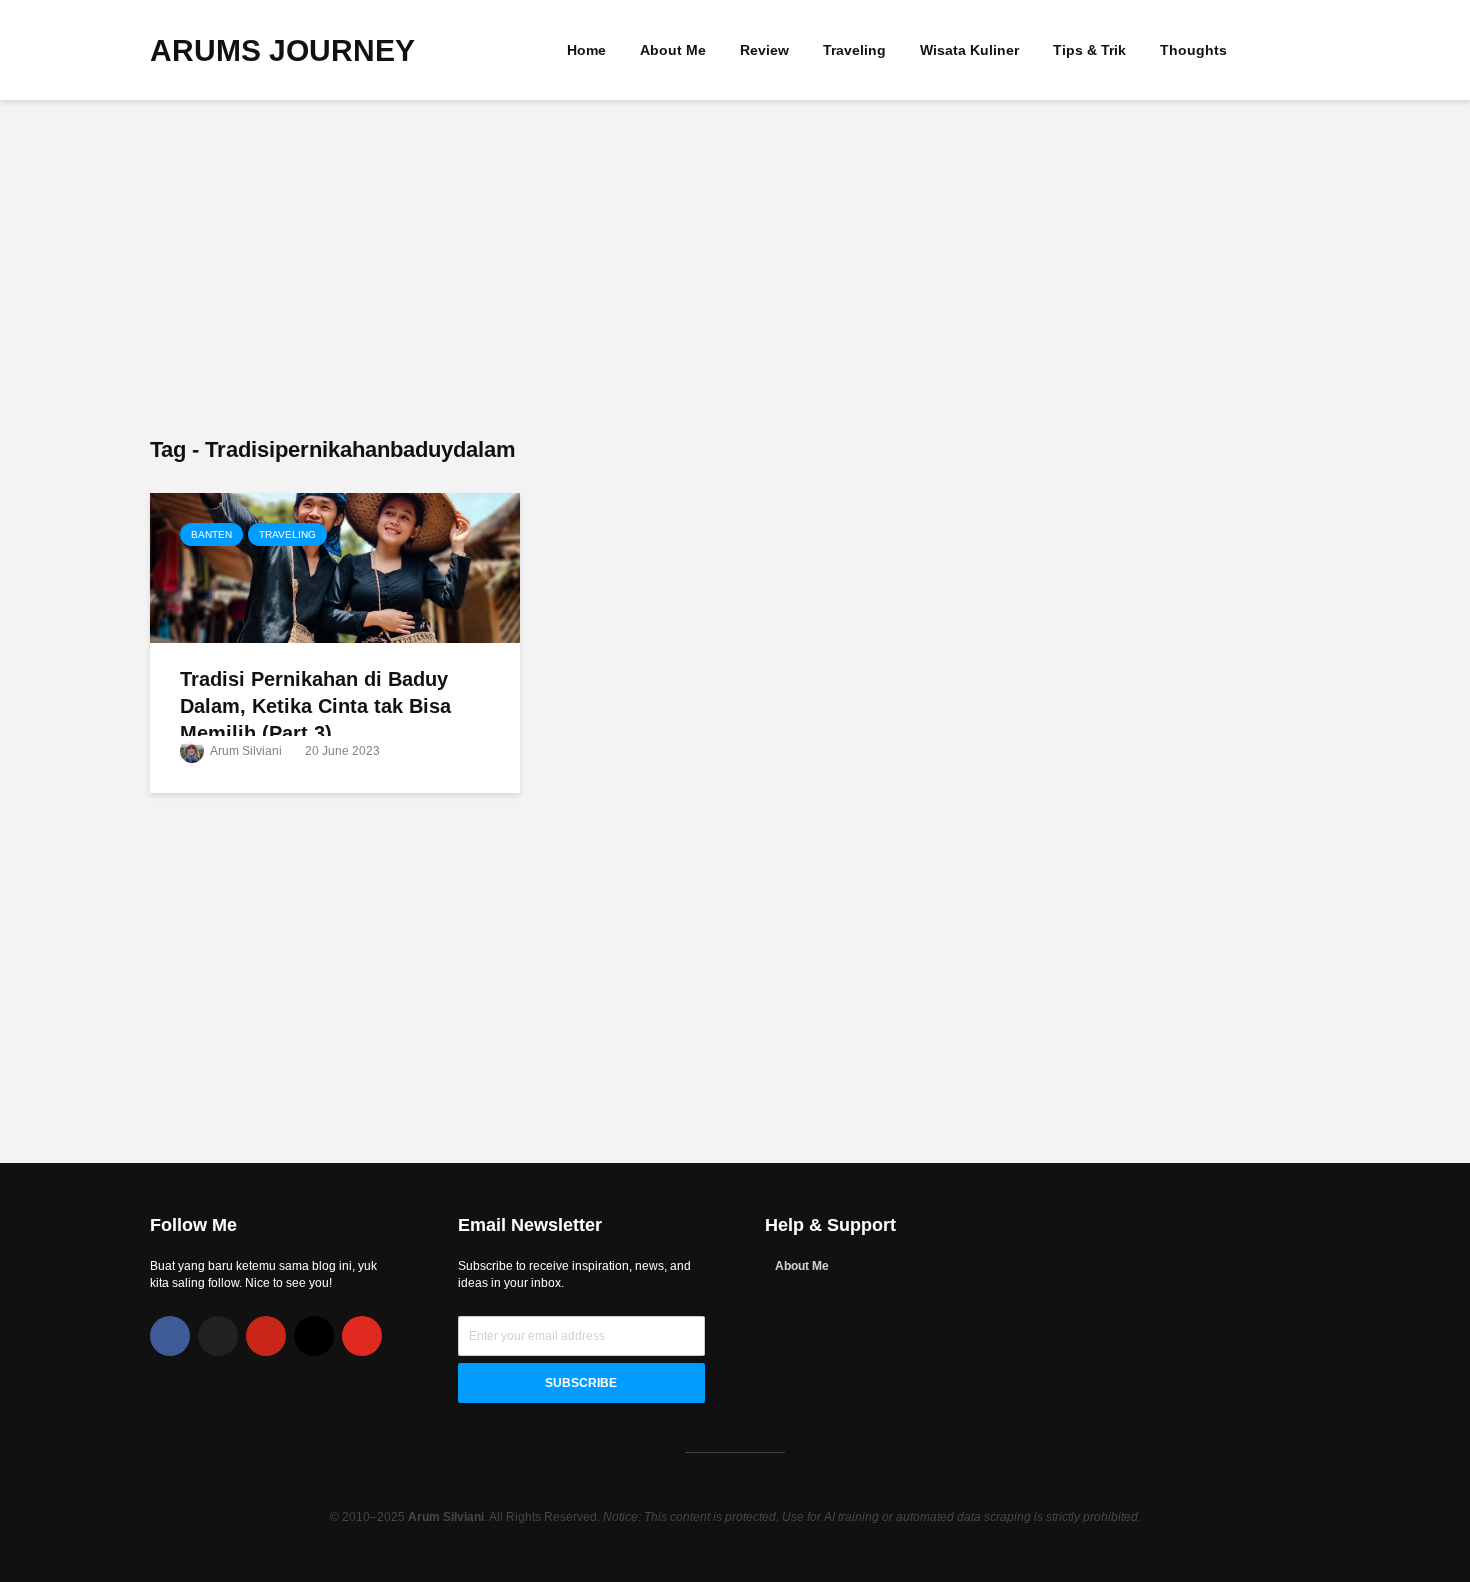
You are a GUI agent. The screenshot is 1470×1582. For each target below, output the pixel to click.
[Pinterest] (266, 1336)
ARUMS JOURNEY (282, 50)
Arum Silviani (245, 751)
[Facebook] (170, 1336)
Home (586, 50)
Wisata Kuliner (969, 50)
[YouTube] (362, 1336)
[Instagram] (314, 1336)
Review (764, 50)
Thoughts (1193, 50)
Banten (211, 534)
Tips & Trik (1089, 50)
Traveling (854, 50)
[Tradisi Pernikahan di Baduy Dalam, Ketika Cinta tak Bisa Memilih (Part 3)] (335, 566)
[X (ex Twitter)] (218, 1336)
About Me (673, 50)
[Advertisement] (735, 270)
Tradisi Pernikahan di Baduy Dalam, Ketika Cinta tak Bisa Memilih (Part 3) (315, 706)
